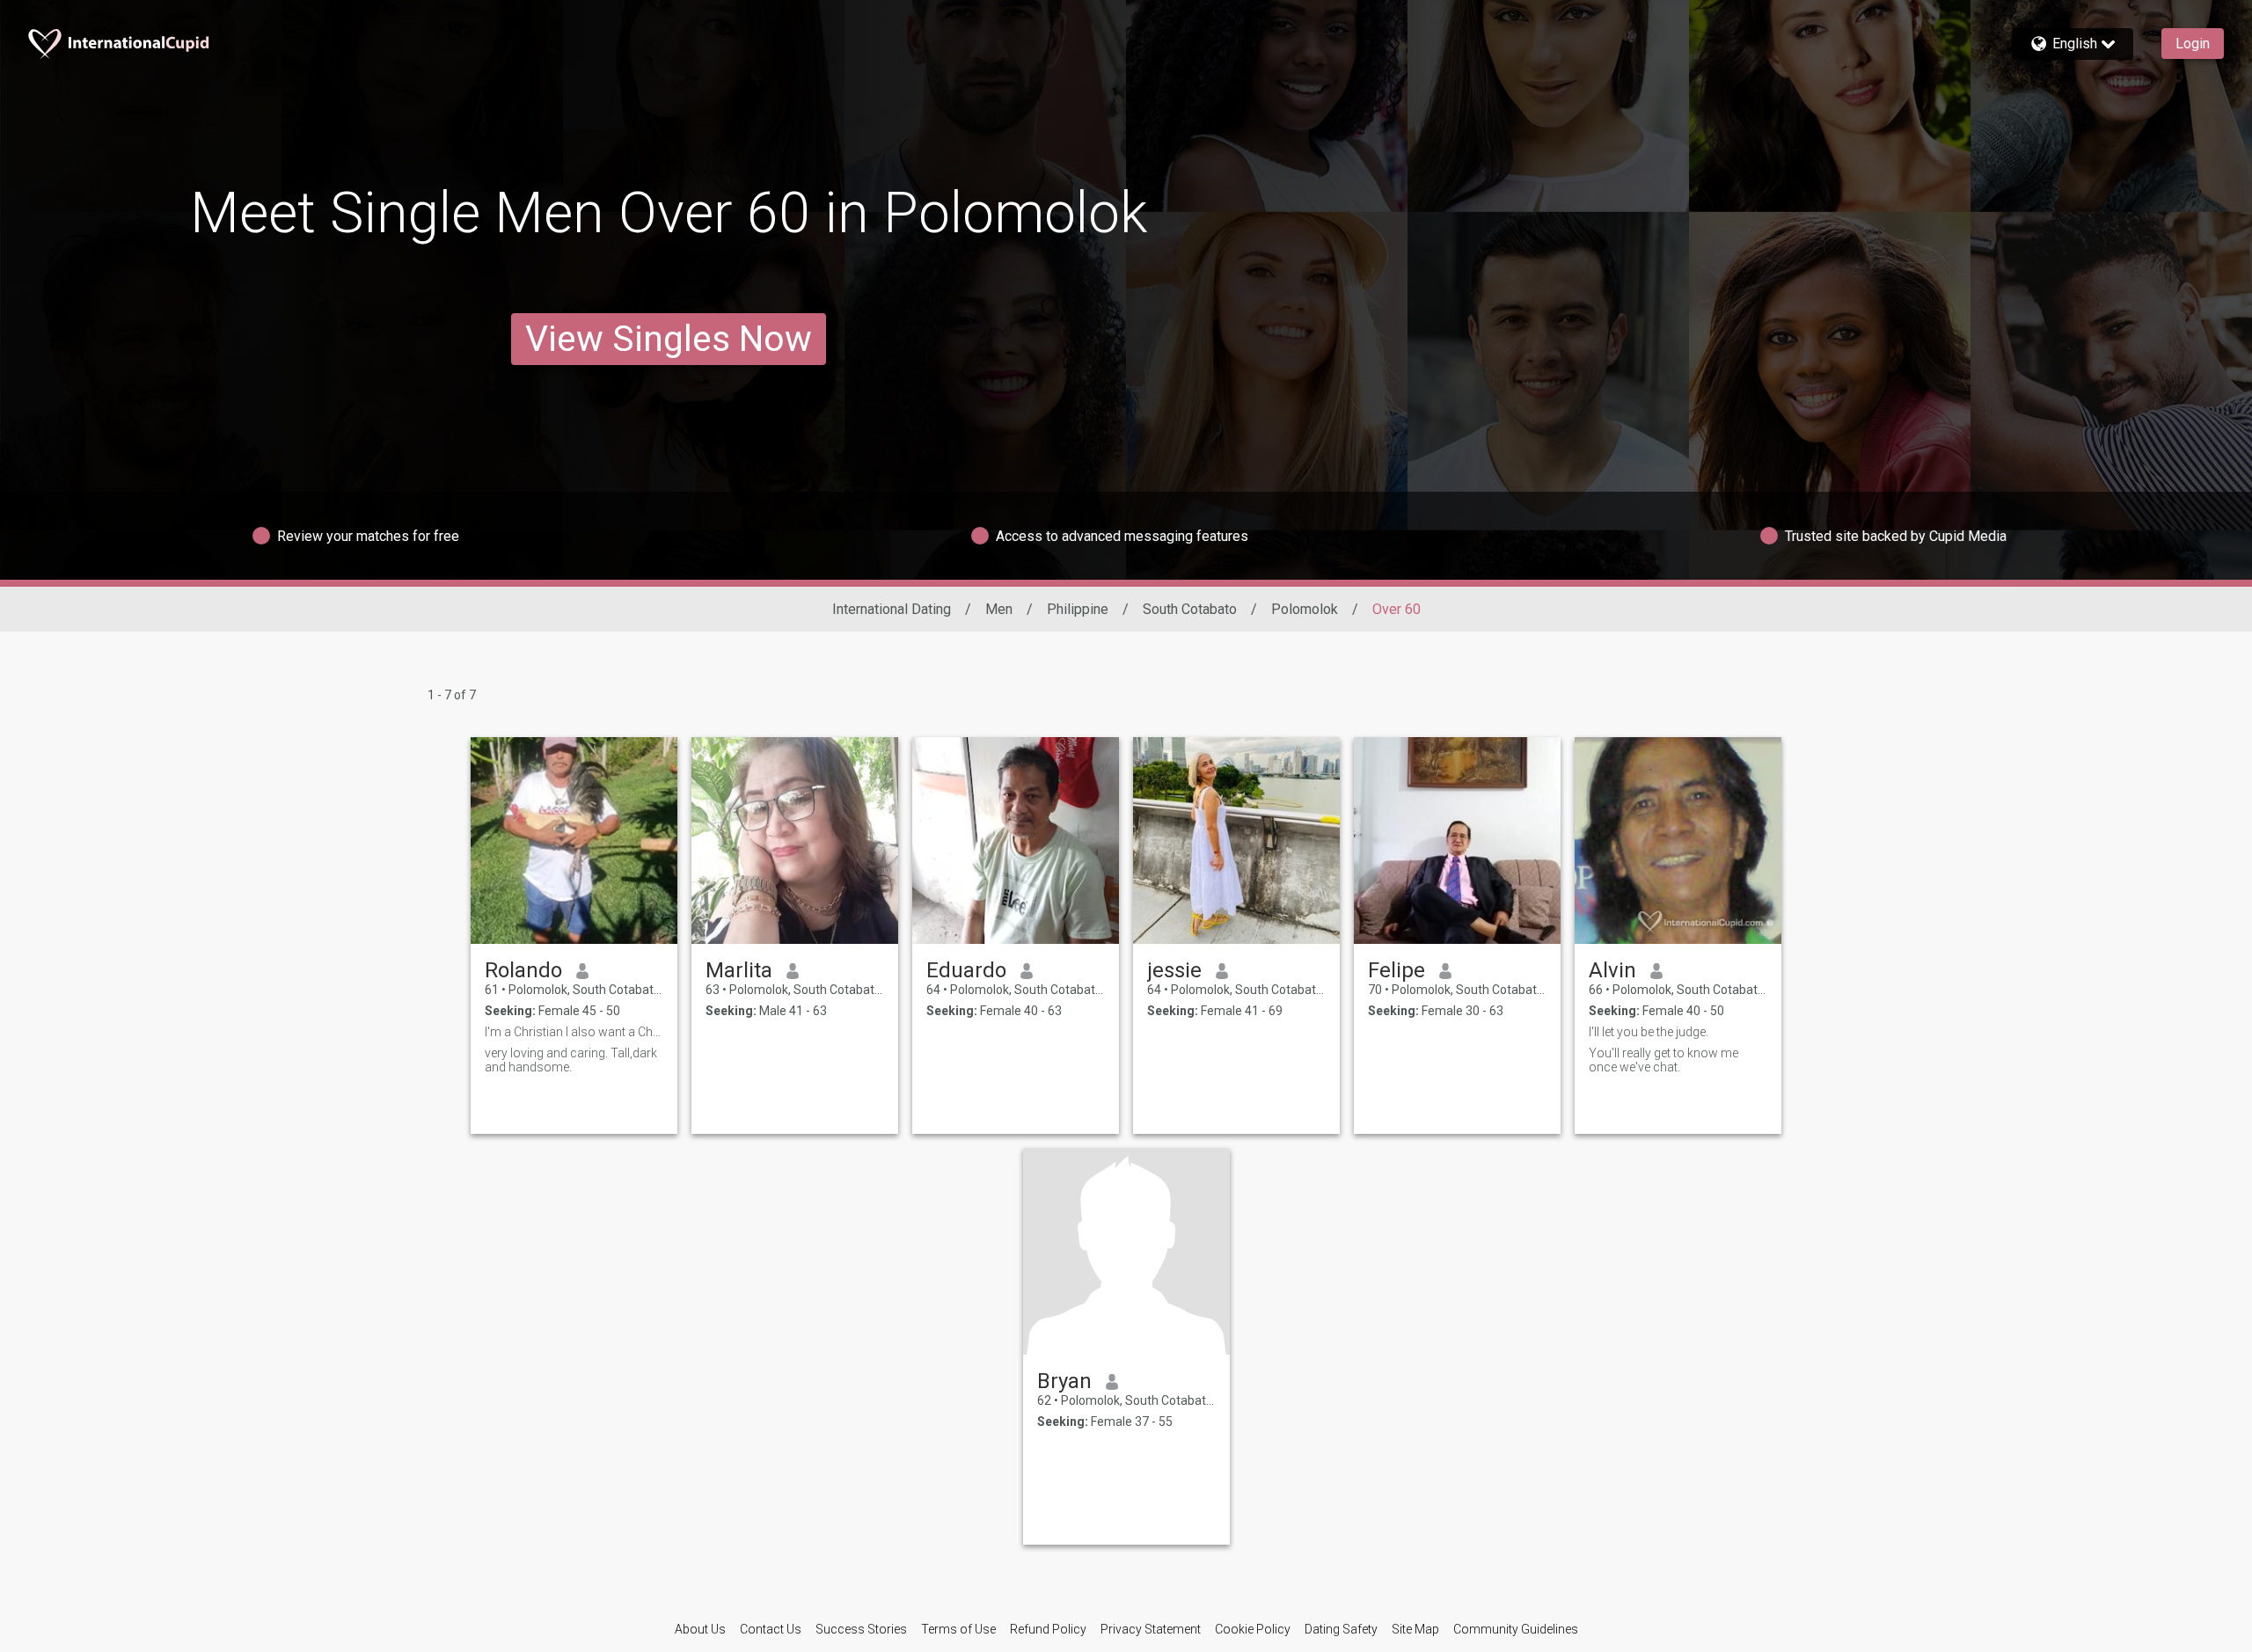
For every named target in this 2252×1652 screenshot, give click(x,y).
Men (999, 609)
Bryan (1064, 1381)
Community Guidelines (1516, 1629)
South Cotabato (1190, 609)
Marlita (739, 970)
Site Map (1415, 1629)
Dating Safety (1341, 1629)
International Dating (892, 609)
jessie (1174, 970)
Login (2193, 44)
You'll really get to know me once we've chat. (1663, 1060)
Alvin (1612, 970)
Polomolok (1305, 609)
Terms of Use (958, 1629)
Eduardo (966, 970)
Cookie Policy (1253, 1629)
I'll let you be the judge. (1649, 1032)
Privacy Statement (1151, 1629)
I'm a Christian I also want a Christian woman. (574, 1032)
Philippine (1078, 609)
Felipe (1397, 970)
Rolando (523, 970)
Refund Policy (1048, 1629)
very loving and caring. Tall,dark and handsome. (571, 1060)
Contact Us (771, 1629)
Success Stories (861, 1629)
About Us (700, 1629)
